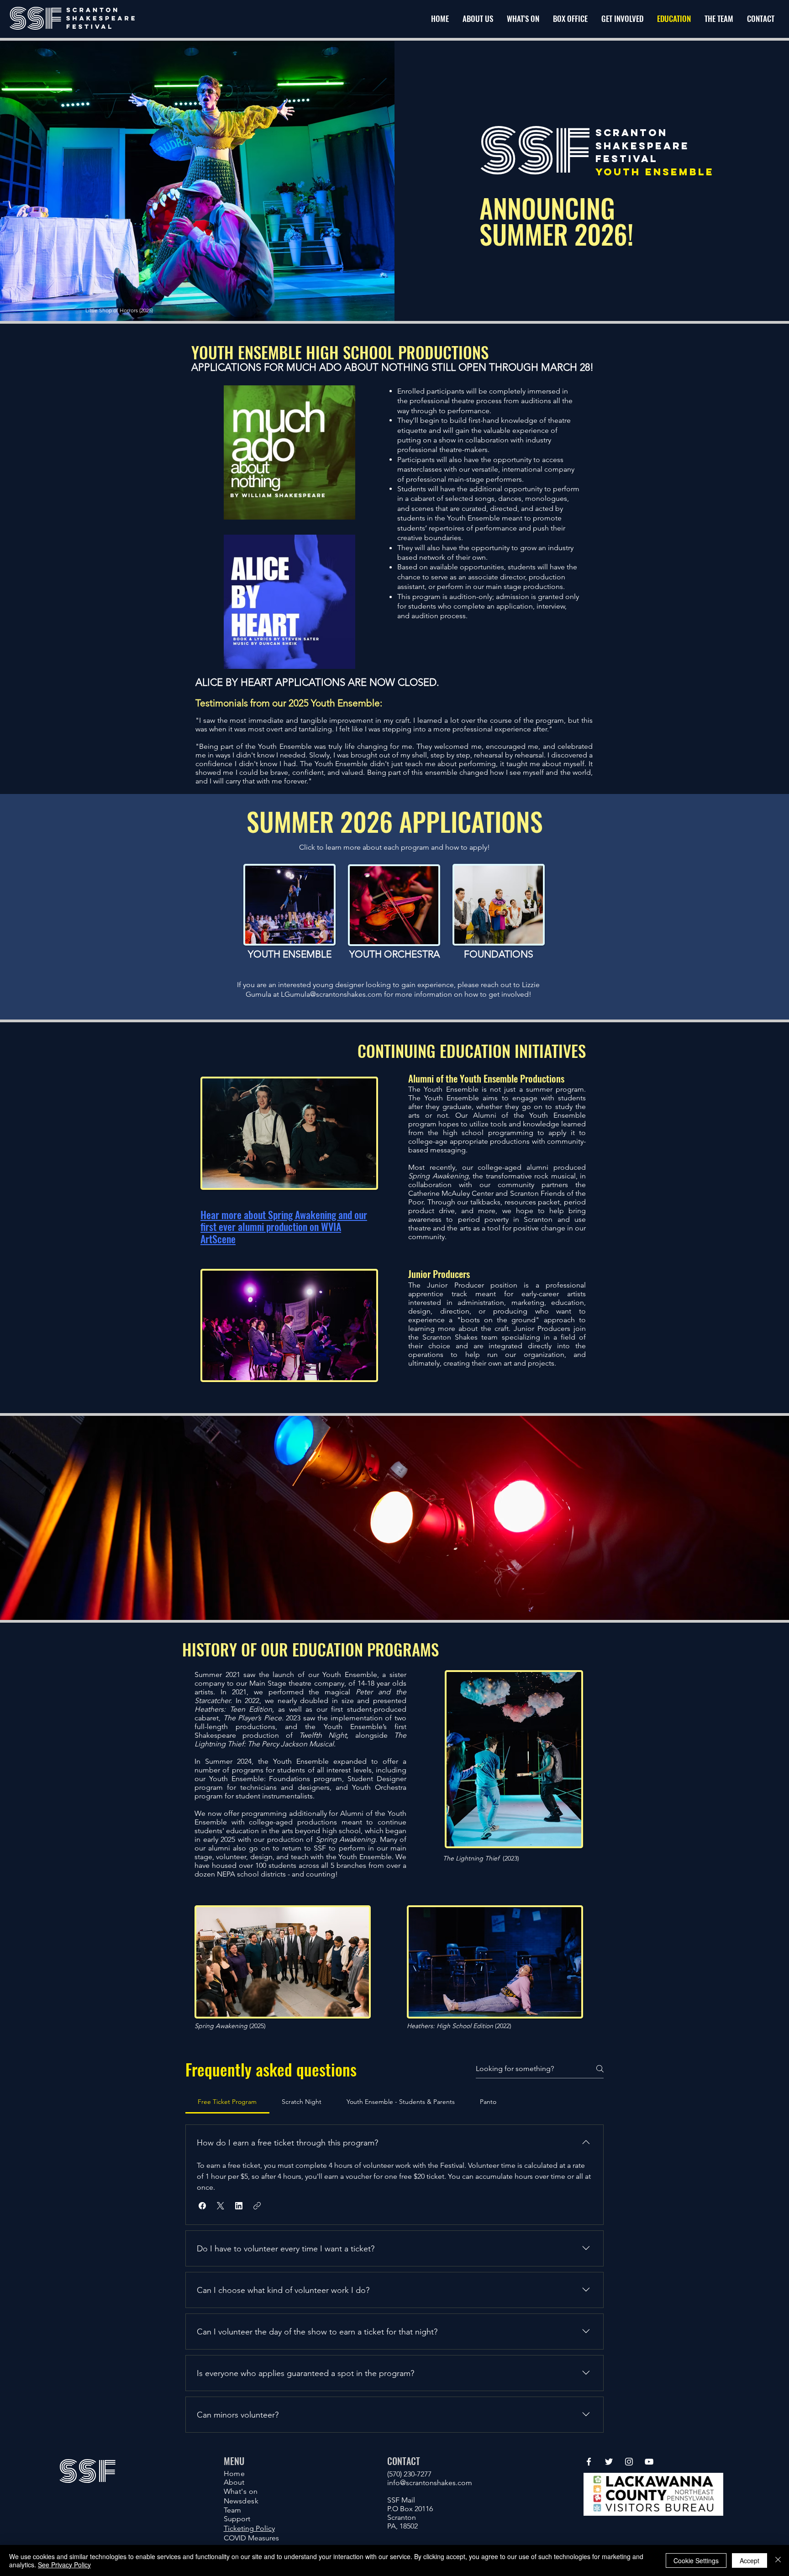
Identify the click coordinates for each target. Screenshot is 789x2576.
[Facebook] (589, 2462)
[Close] (778, 2560)
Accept (750, 2560)
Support (237, 2519)
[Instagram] (629, 2462)
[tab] (227, 2102)
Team (232, 2510)
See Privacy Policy (64, 2565)
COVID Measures (251, 2538)
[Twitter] (609, 2462)
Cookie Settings (696, 2560)
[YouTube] (649, 2462)
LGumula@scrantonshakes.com (331, 994)
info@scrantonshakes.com (430, 2483)
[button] (622, 19)
